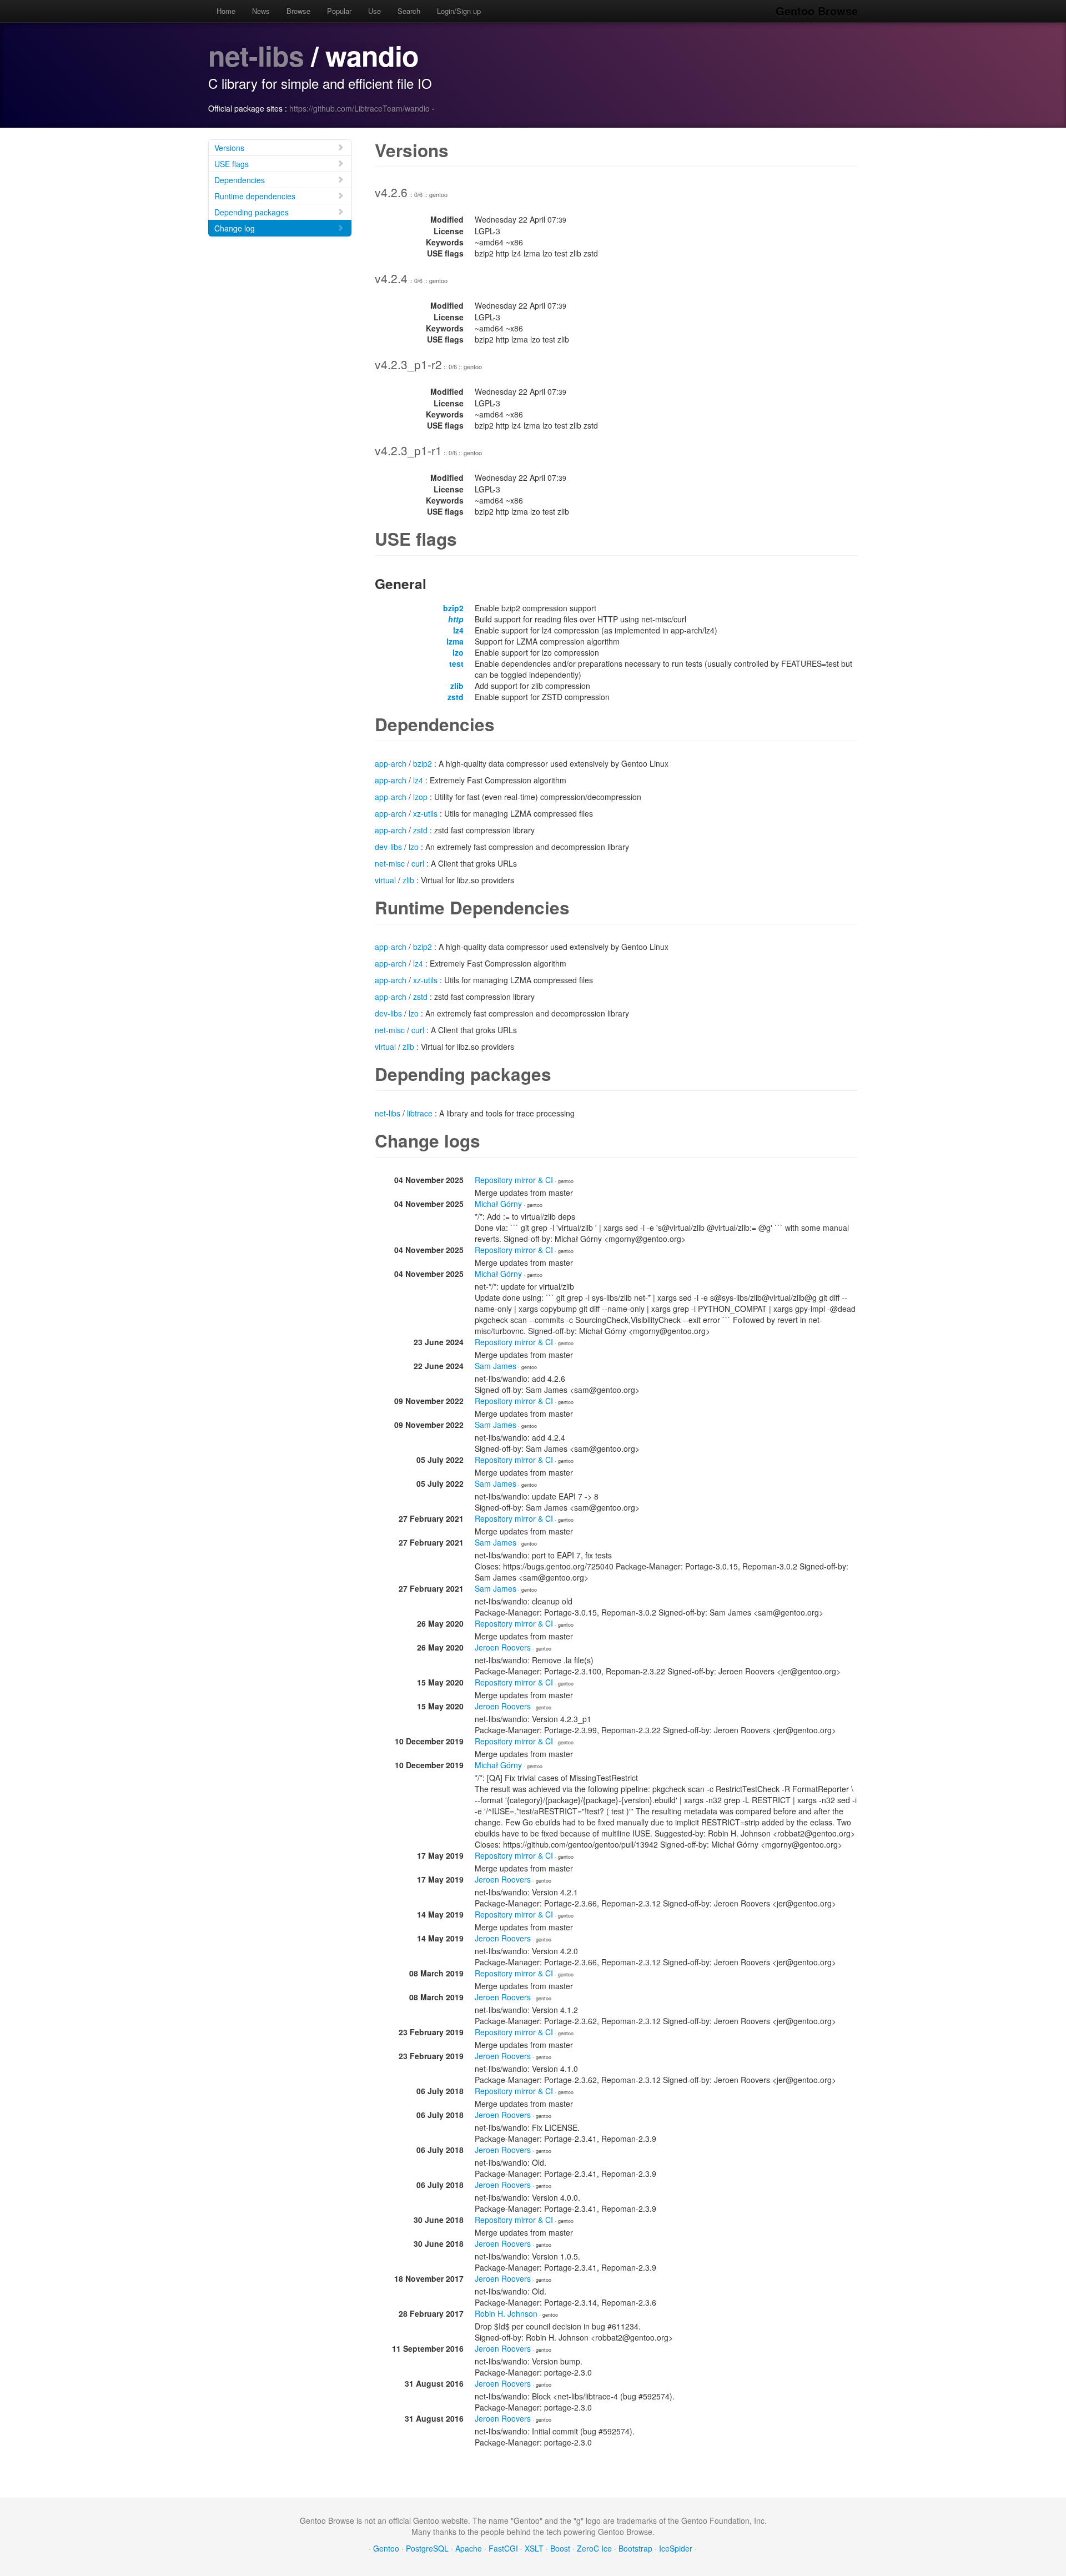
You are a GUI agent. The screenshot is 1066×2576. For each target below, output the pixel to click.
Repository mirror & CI (514, 1180)
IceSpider (676, 2548)
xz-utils (425, 813)
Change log (235, 228)
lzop (420, 797)
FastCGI (503, 2548)
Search (409, 11)
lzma (455, 641)
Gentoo (386, 2548)
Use (374, 11)
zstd (456, 697)
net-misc (390, 863)
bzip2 (453, 608)
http (456, 619)
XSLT (534, 2548)
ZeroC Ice (594, 2548)
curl (418, 863)
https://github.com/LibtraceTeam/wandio (359, 108)
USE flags (232, 164)
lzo (458, 652)
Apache (469, 2548)
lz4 (458, 630)
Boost (560, 2548)
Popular (339, 11)
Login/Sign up (459, 11)
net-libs (256, 55)
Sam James (496, 1366)
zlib (457, 686)
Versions (229, 148)
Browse (298, 11)
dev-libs (388, 847)
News (261, 11)
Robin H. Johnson (506, 2313)
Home (226, 11)
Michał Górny (498, 1204)
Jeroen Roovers (503, 1647)
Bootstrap (635, 2548)
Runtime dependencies (255, 196)
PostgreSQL (427, 2548)
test (456, 663)
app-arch (391, 763)
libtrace (420, 1113)
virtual (385, 880)
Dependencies (240, 180)
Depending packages (252, 212)
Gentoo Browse (817, 11)
